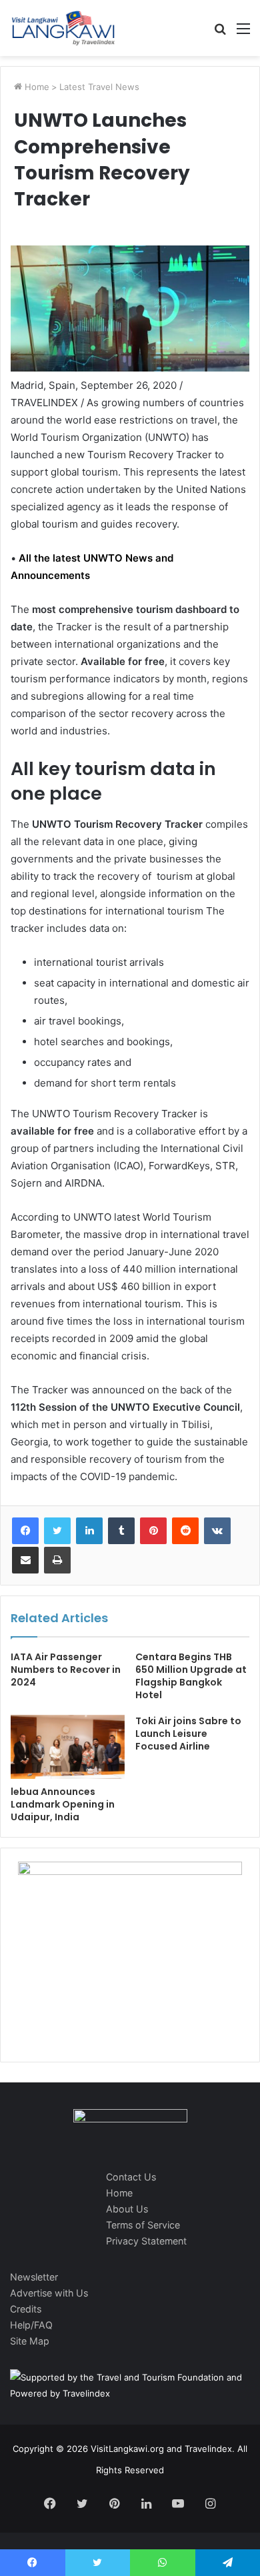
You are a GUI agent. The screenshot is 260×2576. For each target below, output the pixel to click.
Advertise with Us (49, 2293)
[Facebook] (25, 1531)
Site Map (30, 2341)
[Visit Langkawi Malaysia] (63, 28)
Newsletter (34, 2277)
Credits (26, 2309)
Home (36, 87)
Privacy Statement (146, 2241)
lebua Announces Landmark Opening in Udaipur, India (63, 1804)
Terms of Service (143, 2225)
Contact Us (131, 2177)
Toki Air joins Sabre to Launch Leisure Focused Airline (188, 1734)
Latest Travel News (99, 87)
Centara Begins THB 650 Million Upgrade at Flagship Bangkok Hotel (191, 1676)
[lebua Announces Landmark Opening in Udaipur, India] (68, 1747)
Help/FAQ (31, 2325)
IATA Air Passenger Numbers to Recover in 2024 (66, 1670)
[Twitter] (57, 1531)
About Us (127, 2209)
